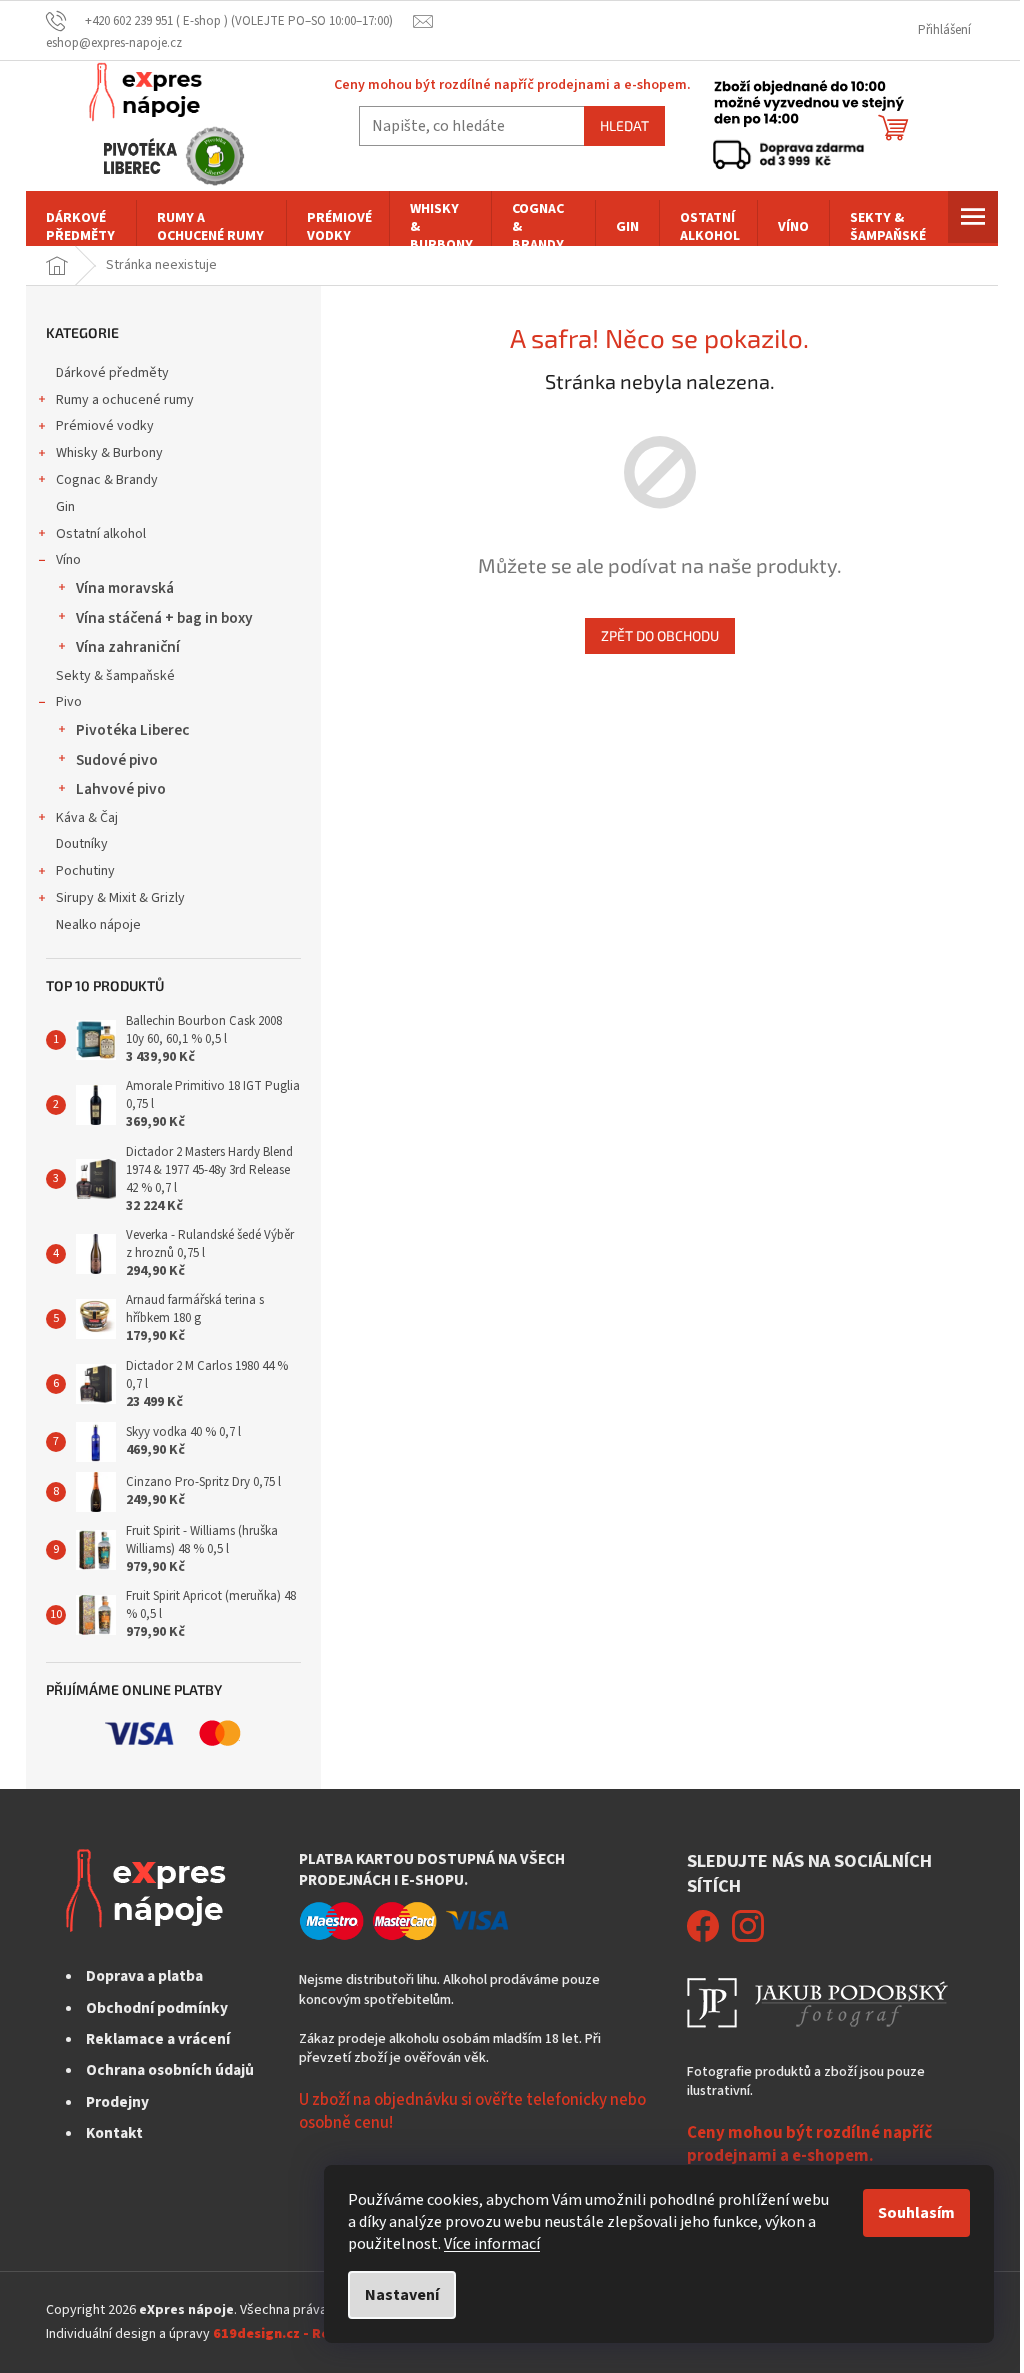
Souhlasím (916, 2213)
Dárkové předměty (112, 373)
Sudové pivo (117, 760)
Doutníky (82, 844)
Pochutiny (85, 871)
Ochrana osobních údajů (170, 2070)
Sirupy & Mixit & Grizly (120, 898)
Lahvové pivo (121, 789)
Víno (68, 560)
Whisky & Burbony (109, 453)
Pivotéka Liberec (132, 730)
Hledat (624, 125)
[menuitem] (81, 227)
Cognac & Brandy (107, 480)
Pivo (69, 702)
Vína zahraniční (128, 647)
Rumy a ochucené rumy (125, 400)
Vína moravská (125, 588)
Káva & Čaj (87, 818)
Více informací (492, 2244)
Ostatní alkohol (101, 534)
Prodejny (117, 2102)
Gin (65, 507)
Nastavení (402, 2295)
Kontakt (114, 2133)
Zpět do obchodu (660, 635)
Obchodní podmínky (157, 2008)
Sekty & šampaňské (115, 676)
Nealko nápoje (98, 925)
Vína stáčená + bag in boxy (164, 618)
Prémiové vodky (105, 426)
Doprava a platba (144, 1976)
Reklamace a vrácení (158, 2039)
